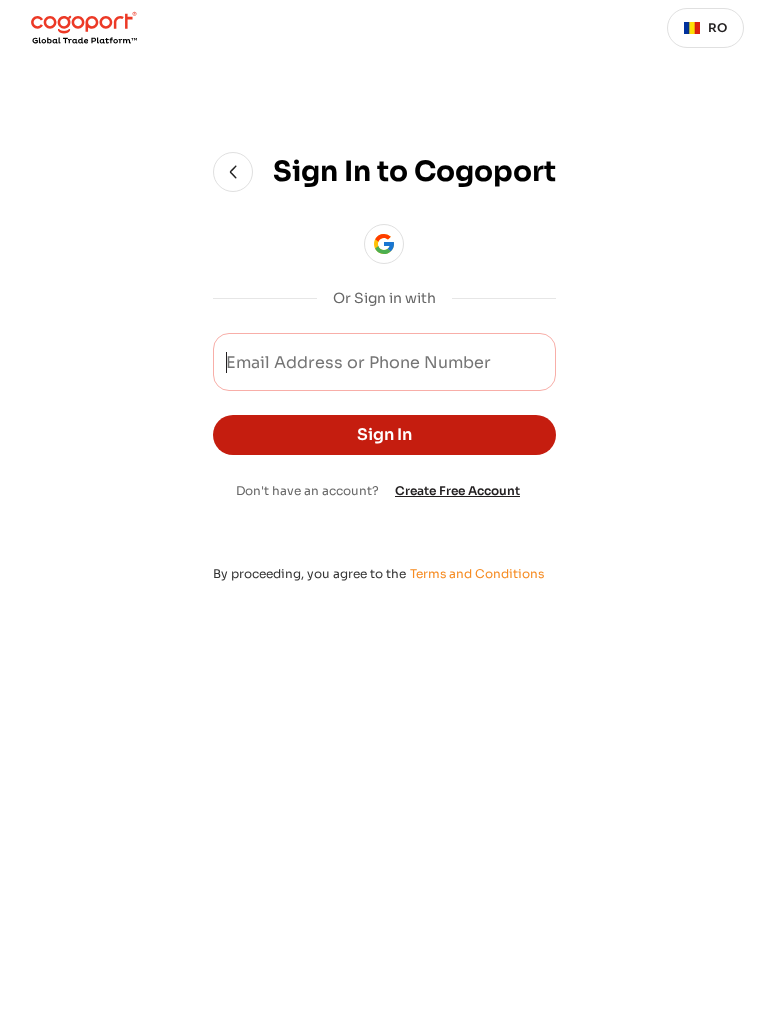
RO (717, 27)
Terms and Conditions (477, 573)
